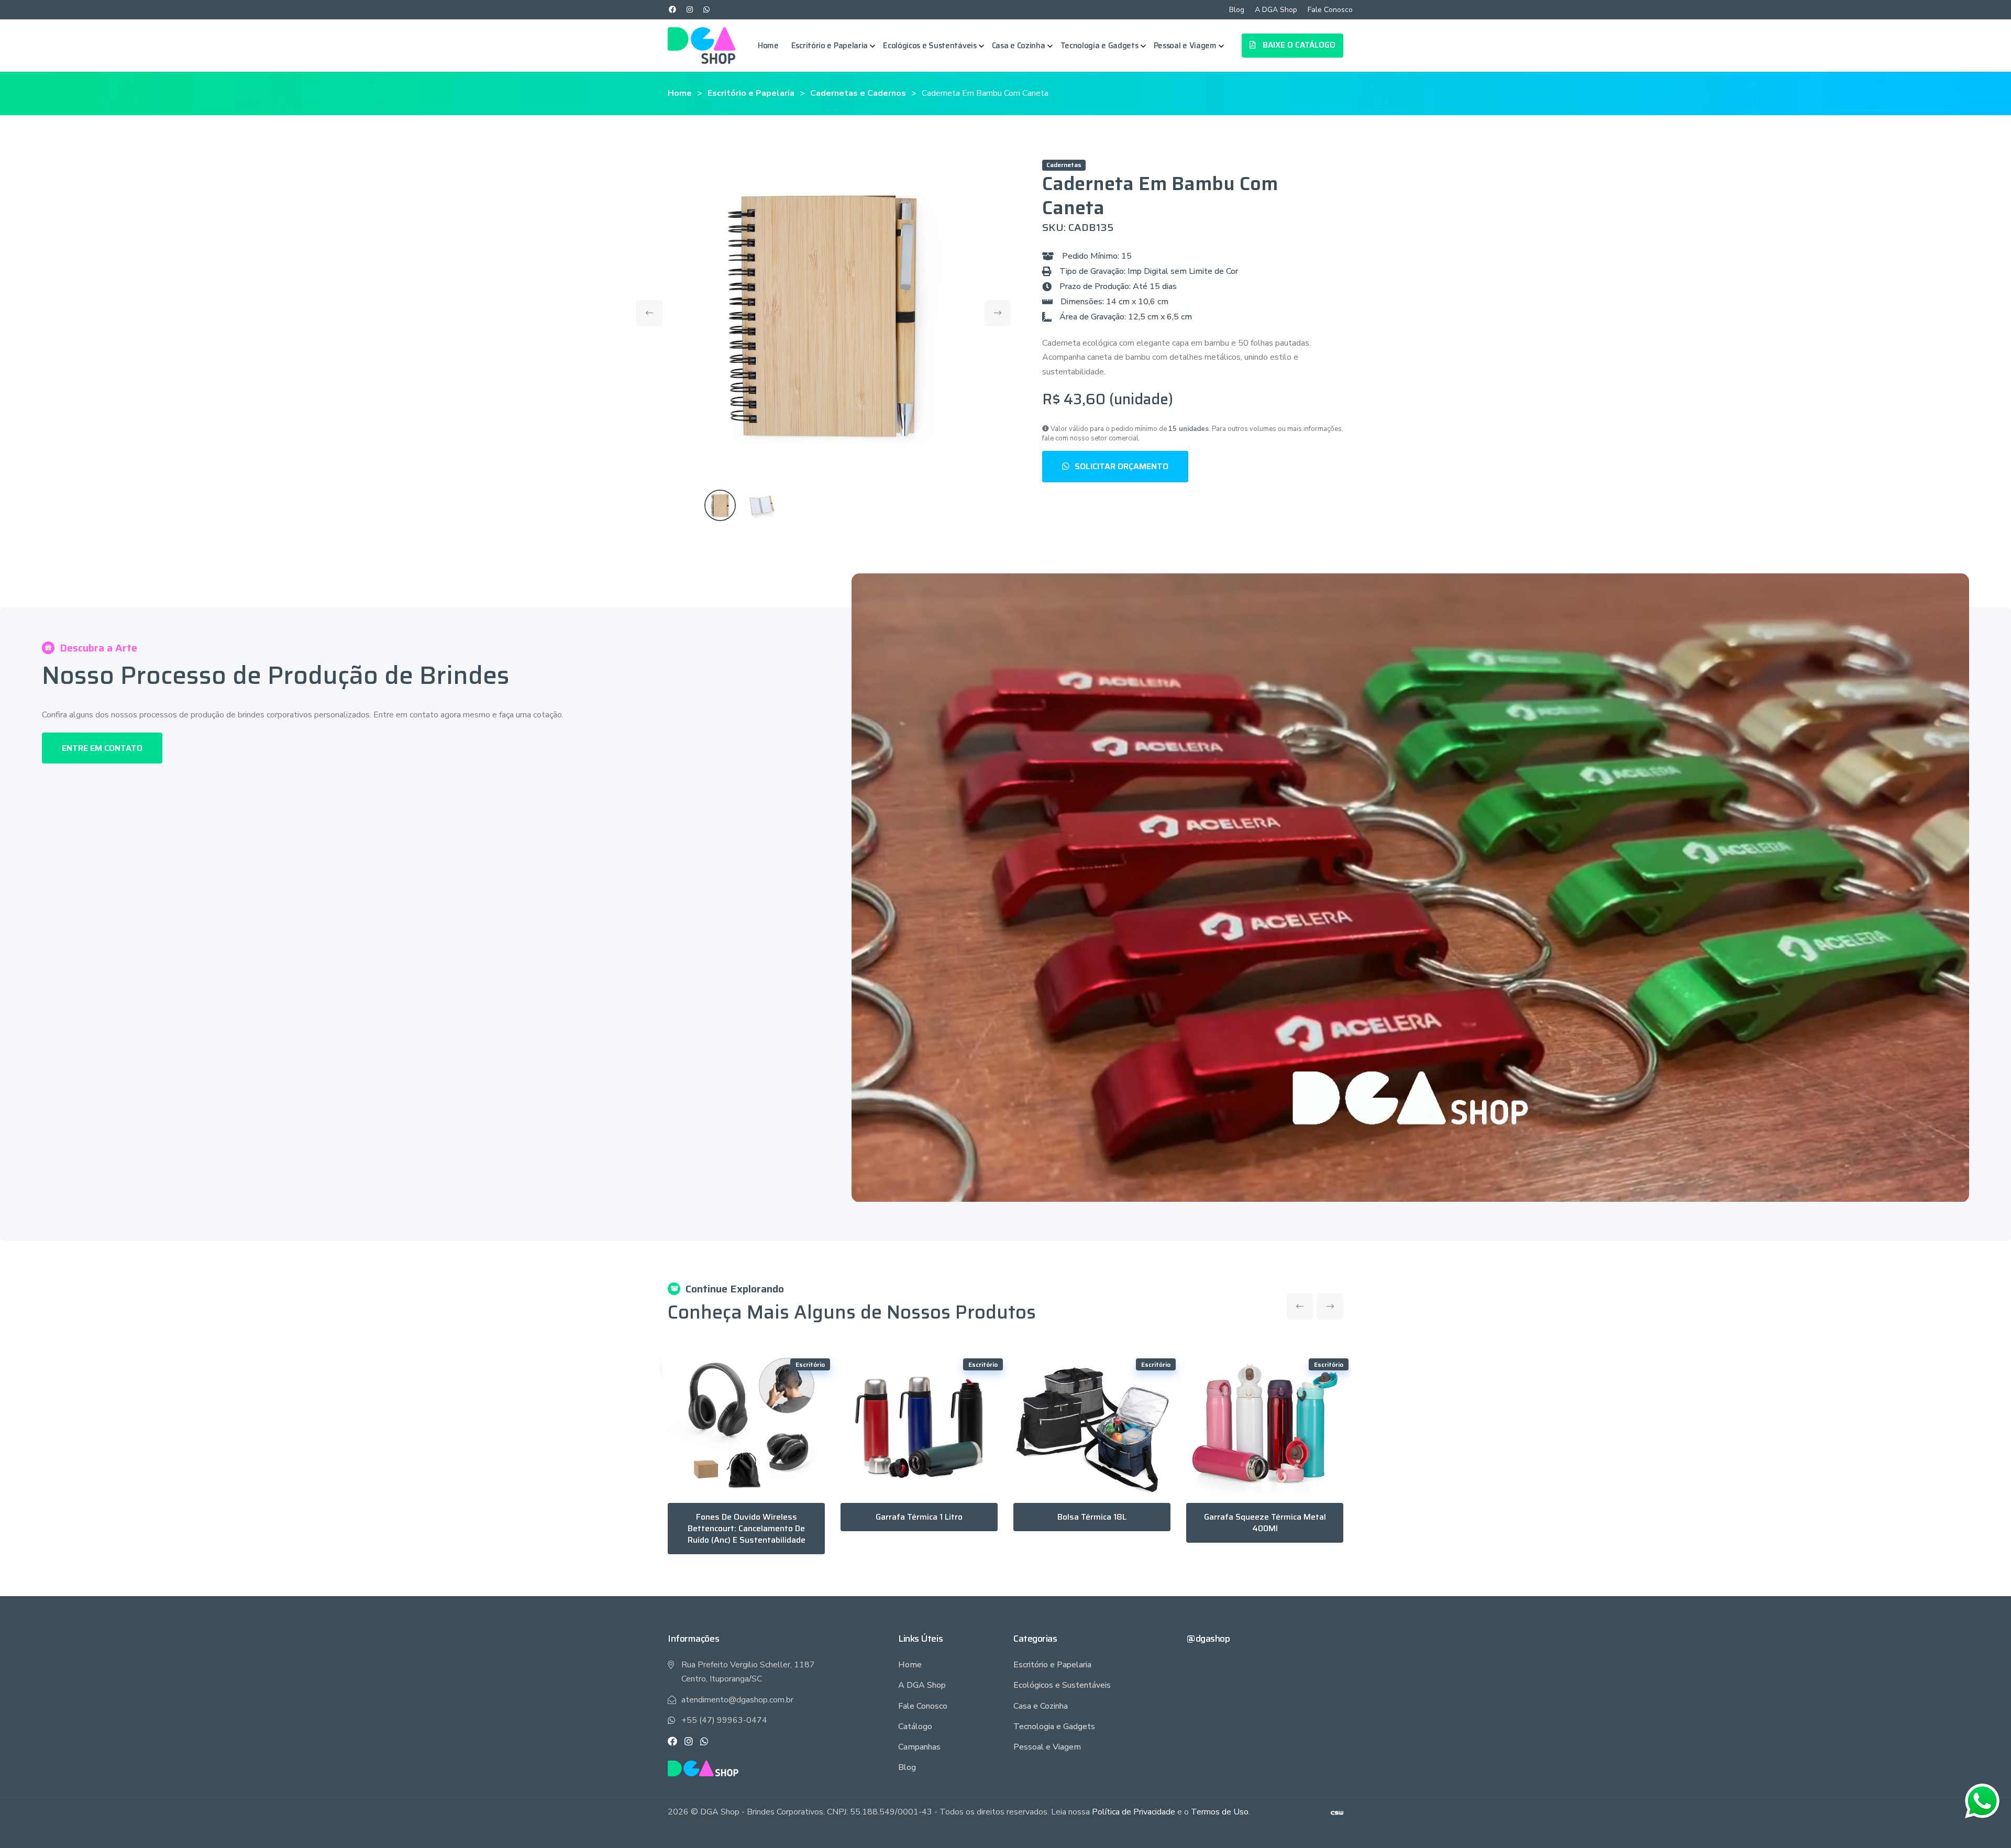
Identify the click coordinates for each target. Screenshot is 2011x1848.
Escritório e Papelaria (830, 46)
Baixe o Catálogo (1298, 45)
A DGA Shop (1276, 10)
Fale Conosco (1330, 10)
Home (768, 46)
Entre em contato (102, 748)
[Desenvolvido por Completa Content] (1337, 1812)
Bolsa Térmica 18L (1092, 1517)
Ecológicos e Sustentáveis (930, 46)
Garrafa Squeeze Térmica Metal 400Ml (1265, 1523)
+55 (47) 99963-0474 (724, 1720)
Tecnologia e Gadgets (1100, 46)
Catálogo (915, 1727)
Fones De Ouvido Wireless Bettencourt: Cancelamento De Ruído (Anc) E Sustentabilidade (747, 1528)
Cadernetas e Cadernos (858, 93)
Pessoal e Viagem (1185, 46)
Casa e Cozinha (1019, 46)
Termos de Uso (1220, 1812)
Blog (1237, 10)
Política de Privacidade (1134, 1812)
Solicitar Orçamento (1121, 466)
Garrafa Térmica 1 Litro (919, 1517)
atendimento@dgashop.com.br (737, 1700)
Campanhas (919, 1747)
